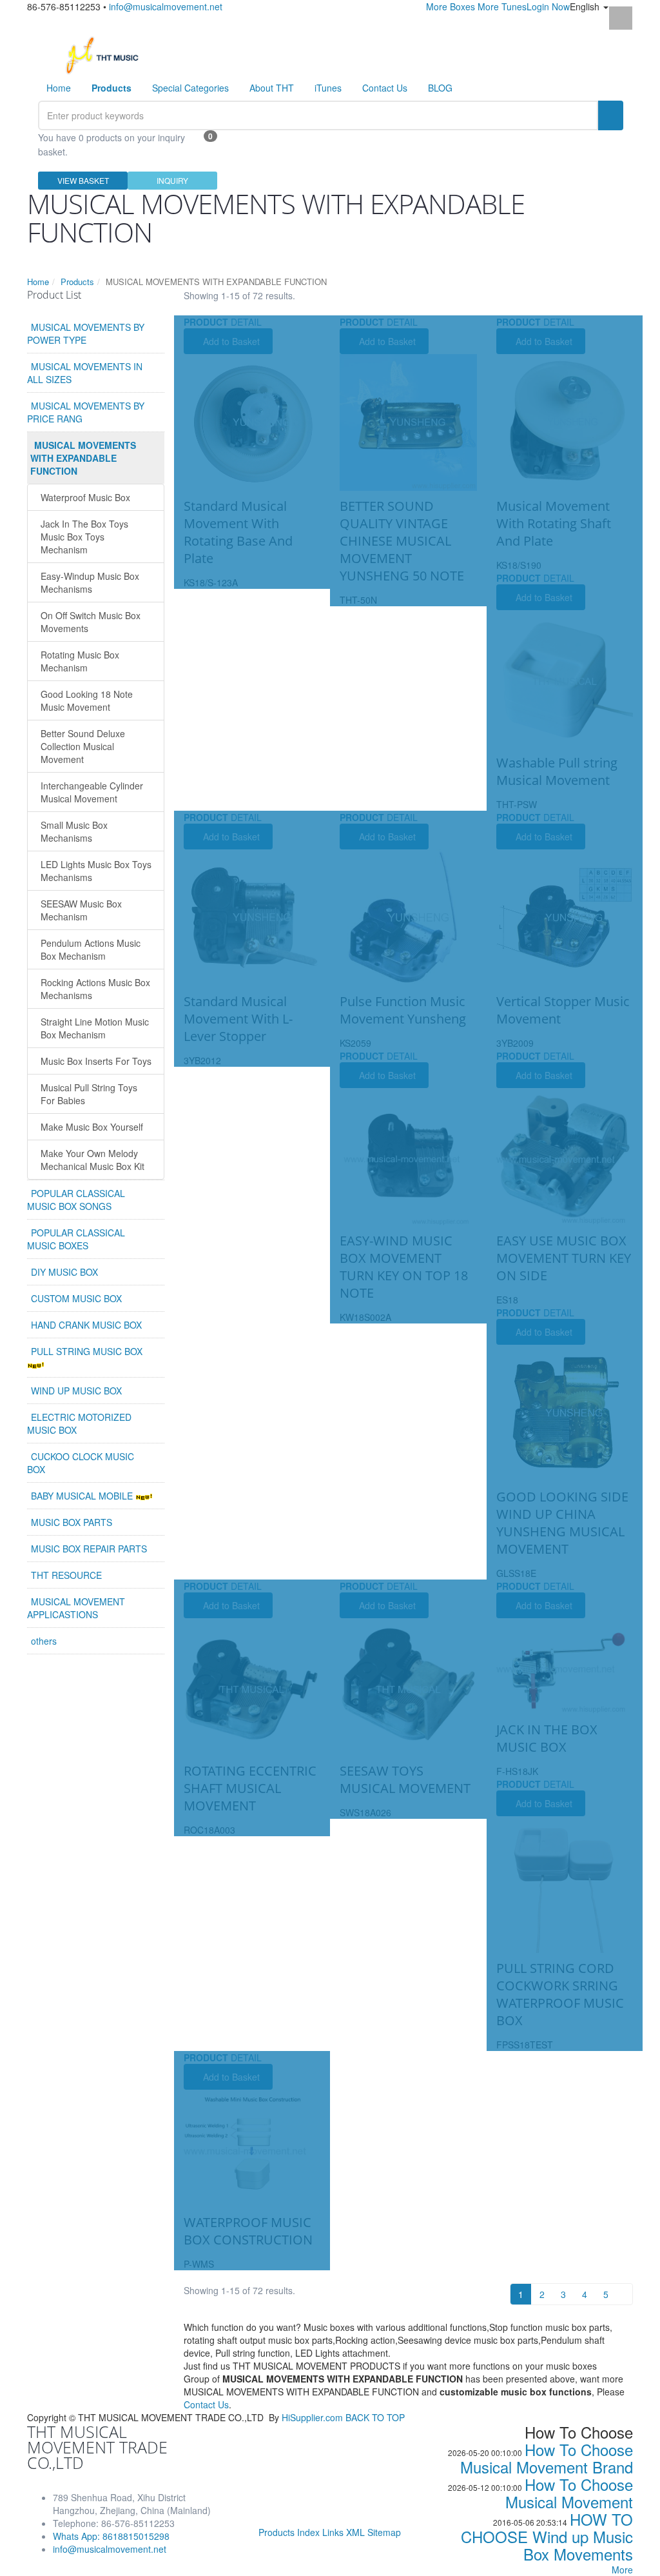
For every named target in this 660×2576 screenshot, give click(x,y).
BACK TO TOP (375, 2417)
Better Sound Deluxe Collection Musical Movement (83, 746)
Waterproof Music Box (85, 497)
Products (77, 282)
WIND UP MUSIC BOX (76, 1391)
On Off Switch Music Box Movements (91, 622)
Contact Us (385, 88)
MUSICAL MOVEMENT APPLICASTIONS (76, 1608)
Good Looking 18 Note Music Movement (87, 700)
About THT (272, 88)
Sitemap (384, 2532)
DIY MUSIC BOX (64, 1272)
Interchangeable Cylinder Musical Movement (92, 792)
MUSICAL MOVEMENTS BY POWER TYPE (86, 333)
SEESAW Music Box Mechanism (81, 910)
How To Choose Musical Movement (569, 2493)
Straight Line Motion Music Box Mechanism (95, 1028)
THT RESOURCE (66, 1575)
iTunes (328, 88)
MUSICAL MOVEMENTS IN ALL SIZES (85, 373)
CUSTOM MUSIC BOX (76, 1298)
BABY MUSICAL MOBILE (83, 1496)
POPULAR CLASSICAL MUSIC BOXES (76, 1239)
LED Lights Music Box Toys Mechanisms (96, 871)
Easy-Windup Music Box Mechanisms (90, 582)
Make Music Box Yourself (92, 1127)
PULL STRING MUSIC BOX (87, 1351)
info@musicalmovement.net (166, 6)
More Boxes (451, 6)
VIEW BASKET (83, 180)
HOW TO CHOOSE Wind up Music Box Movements (547, 2536)
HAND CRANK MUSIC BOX (86, 1325)
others (44, 1641)
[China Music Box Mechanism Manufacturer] (107, 54)
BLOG (440, 88)
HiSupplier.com (312, 2417)
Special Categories (190, 88)
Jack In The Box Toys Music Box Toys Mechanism (84, 537)
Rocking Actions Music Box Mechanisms (95, 989)
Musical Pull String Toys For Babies (89, 1094)
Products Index (289, 2532)
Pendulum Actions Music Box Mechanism (91, 949)
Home (59, 88)
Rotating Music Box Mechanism (80, 661)
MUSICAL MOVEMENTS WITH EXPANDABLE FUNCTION (83, 458)
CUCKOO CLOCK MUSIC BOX (81, 1463)
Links (333, 2532)
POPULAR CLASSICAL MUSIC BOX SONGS (76, 1200)
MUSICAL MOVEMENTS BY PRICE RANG (86, 412)
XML (355, 2532)
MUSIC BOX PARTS (72, 1522)
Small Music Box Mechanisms (74, 831)
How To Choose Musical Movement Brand (547, 2458)
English (586, 6)
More (622, 2570)
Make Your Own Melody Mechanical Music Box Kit (92, 1160)
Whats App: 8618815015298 (111, 2536)
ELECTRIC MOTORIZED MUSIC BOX (79, 1423)
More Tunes (502, 6)
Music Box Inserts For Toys (96, 1061)
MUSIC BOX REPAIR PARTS (89, 1549)
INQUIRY (172, 180)
